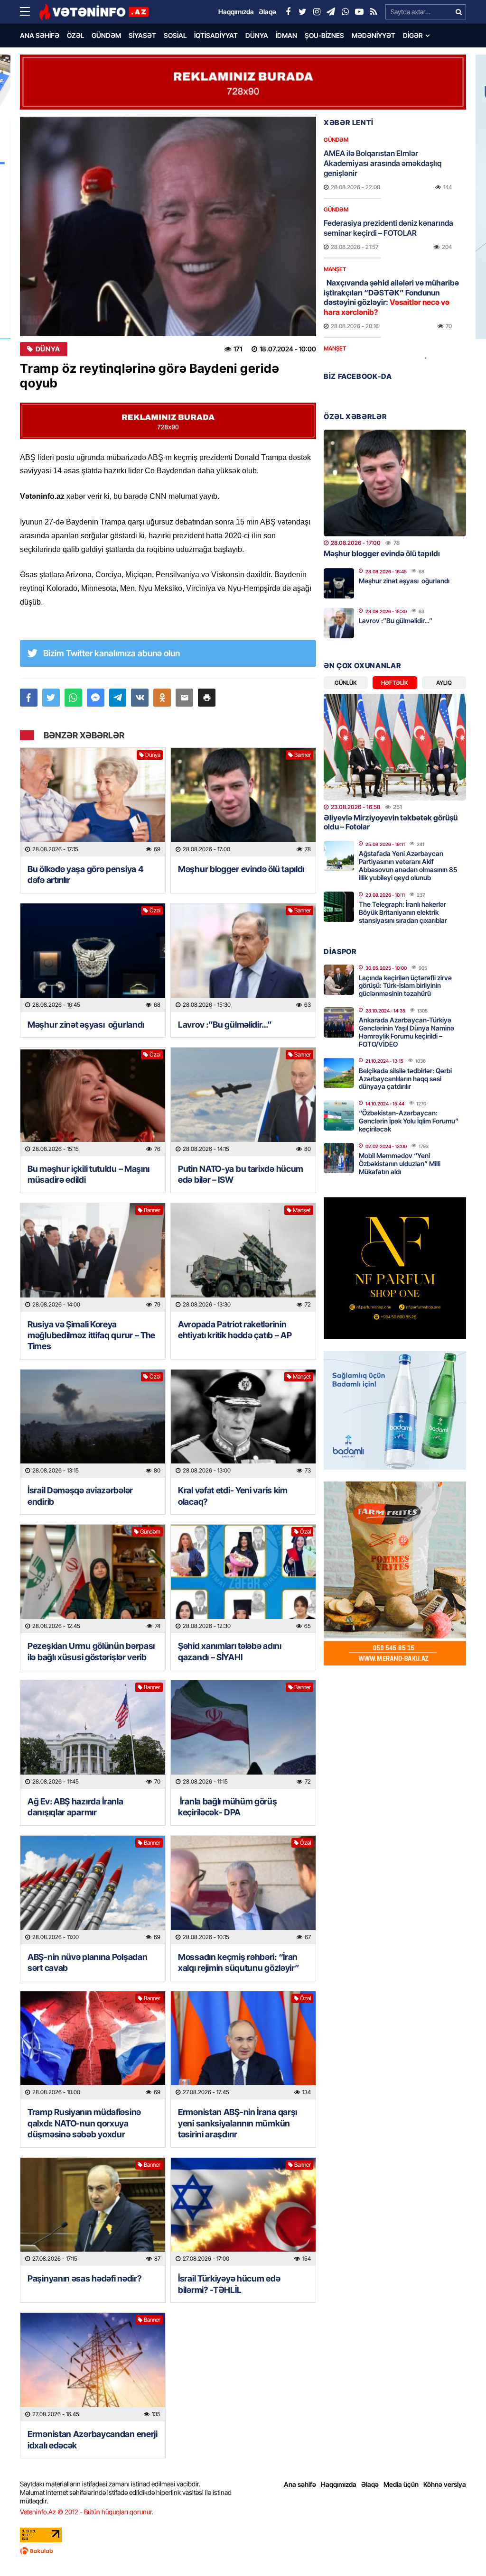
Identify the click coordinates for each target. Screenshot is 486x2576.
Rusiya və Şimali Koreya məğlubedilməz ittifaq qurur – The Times (91, 1335)
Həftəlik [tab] (395, 683)
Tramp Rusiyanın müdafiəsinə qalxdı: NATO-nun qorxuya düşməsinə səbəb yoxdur (84, 2123)
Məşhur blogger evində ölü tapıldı (241, 869)
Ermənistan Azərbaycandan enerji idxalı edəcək (93, 2439)
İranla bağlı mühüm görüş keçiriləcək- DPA (228, 1807)
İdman (286, 35)
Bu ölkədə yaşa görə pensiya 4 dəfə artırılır (85, 874)
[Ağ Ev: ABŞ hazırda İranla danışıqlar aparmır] (93, 1734)
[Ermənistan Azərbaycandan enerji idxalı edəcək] (93, 2367)
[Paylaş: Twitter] (51, 698)
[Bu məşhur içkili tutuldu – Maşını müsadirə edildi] (93, 1102)
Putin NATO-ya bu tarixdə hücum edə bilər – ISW (241, 1174)
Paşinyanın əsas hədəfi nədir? (84, 2278)
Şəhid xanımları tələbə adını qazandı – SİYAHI (230, 1651)
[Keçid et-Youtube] (359, 12)
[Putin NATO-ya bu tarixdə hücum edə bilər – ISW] (243, 1102)
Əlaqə (370, 2484)
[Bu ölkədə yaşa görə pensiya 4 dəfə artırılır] (93, 802)
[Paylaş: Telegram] (118, 698)
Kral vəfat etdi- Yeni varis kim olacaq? (233, 1496)
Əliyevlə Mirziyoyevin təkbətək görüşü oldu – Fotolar (391, 822)
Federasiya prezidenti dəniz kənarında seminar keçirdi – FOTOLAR (388, 228)
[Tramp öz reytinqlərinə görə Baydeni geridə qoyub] (168, 226)
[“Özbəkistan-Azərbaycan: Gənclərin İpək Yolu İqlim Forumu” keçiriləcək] (339, 1115)
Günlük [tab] (346, 683)
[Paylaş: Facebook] (29, 698)
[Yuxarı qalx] (459, 2549)
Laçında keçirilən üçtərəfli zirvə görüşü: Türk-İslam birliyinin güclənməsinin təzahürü (405, 986)
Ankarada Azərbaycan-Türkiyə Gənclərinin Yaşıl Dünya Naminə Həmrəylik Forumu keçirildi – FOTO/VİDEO (407, 1032)
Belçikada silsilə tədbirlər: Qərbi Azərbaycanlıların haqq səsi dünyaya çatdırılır (405, 1079)
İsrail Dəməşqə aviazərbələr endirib (80, 1496)
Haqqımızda (339, 2484)
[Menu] (29, 12)
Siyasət (142, 35)
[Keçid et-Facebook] (288, 12)
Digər (413, 35)
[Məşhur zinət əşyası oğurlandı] (93, 958)
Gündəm (106, 35)
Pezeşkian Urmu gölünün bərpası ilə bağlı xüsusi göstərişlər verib (91, 1651)
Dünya (257, 35)
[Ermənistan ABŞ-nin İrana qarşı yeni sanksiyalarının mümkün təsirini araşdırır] (243, 2046)
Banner (303, 755)
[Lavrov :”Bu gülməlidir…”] (243, 958)
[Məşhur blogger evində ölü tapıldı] (243, 802)
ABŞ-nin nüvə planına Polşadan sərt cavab (87, 1962)
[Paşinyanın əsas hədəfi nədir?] (93, 2212)
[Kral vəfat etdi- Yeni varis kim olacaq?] (243, 1424)
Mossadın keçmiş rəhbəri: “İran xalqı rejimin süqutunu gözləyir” (238, 1962)
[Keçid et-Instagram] (317, 12)
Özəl (75, 35)
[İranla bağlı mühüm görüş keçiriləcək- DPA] (243, 1734)
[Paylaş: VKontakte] (140, 698)
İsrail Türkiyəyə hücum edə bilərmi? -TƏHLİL (229, 2284)
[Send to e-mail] (184, 698)
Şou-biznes (324, 35)
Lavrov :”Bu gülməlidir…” (225, 1025)
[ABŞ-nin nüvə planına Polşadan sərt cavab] (93, 1890)
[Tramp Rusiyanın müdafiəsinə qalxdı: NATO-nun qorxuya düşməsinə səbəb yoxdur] (93, 2046)
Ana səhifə (40, 35)
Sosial (175, 35)
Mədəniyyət (374, 35)
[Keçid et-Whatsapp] (345, 12)
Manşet (302, 1210)
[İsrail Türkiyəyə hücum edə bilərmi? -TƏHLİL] (243, 2212)
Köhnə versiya (445, 2484)
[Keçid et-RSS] (374, 12)
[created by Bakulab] (243, 2551)
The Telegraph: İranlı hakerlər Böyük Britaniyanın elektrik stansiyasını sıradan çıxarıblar (403, 912)
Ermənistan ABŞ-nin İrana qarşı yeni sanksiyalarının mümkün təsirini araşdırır (238, 2123)
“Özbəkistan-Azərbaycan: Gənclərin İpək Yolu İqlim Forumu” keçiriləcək (409, 1121)
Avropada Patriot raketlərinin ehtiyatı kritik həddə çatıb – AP (235, 1330)
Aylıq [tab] (444, 683)
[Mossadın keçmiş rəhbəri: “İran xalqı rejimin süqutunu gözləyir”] (243, 1890)
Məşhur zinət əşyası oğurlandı (86, 1025)
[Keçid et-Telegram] (331, 12)
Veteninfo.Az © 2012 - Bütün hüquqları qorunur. (87, 2512)
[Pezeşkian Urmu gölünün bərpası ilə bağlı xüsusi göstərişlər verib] (93, 1579)
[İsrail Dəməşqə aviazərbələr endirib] (93, 1424)
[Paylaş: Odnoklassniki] (162, 698)
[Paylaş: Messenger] (96, 698)
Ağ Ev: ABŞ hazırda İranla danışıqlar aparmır (75, 1807)
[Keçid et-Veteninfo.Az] (94, 12)
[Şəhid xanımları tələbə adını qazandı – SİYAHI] (243, 1579)
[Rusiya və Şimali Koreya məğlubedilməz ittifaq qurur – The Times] (93, 1257)
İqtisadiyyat (216, 35)
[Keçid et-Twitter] (302, 12)
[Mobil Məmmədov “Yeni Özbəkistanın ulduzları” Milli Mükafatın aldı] (339, 1158)
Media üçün (401, 2484)
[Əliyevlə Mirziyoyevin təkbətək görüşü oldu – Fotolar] (395, 747)
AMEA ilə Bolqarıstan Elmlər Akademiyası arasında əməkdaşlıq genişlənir (383, 163)
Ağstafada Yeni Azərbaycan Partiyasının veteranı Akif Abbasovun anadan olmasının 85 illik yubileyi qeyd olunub (408, 865)
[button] (207, 698)
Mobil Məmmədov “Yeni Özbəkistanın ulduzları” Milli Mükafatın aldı (400, 1164)
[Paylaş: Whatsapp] (73, 698)
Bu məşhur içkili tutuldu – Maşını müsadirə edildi (89, 1174)
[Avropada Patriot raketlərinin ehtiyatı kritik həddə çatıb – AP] (243, 1257)
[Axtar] (458, 12)
